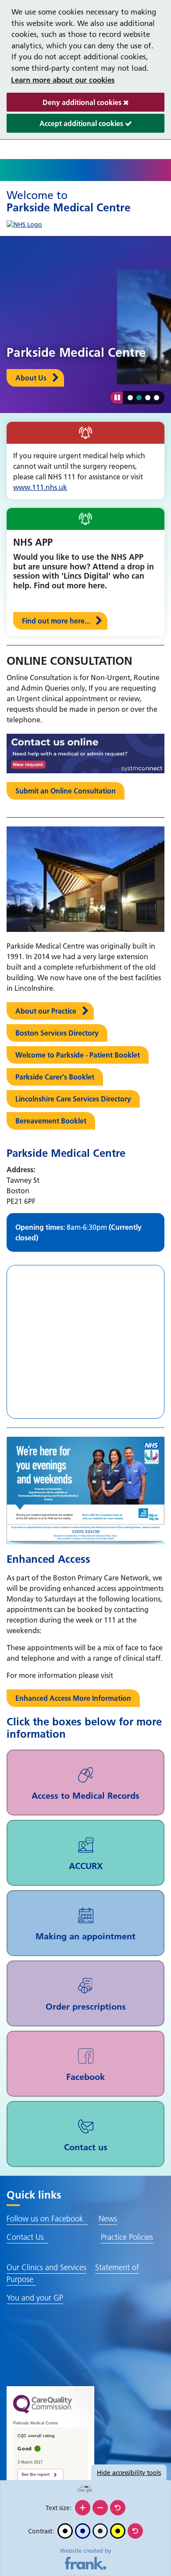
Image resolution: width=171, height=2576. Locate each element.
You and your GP (35, 2298)
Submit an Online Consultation (66, 791)
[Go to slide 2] (139, 398)
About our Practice (46, 1011)
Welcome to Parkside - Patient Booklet (78, 1055)
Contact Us (27, 2237)
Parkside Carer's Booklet (55, 1077)
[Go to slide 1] (130, 398)
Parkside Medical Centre (69, 201)
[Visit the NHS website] (24, 223)
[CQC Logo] (43, 2411)
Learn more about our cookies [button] (63, 80)
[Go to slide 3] (148, 398)
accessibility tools (129, 2473)
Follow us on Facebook (47, 2219)
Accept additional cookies (66, 126)
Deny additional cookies (65, 105)
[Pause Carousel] (116, 398)
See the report (36, 2475)
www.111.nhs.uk (40, 487)
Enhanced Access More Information (73, 1698)
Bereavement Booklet (51, 1121)
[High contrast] (118, 2531)
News (108, 2219)
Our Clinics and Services (46, 2267)
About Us (31, 378)
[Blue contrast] (83, 2531)
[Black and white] (65, 2531)
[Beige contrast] (100, 2531)
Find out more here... (56, 621)
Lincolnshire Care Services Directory (73, 1099)
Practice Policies (127, 2237)
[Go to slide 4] (157, 398)
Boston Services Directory (57, 1033)
